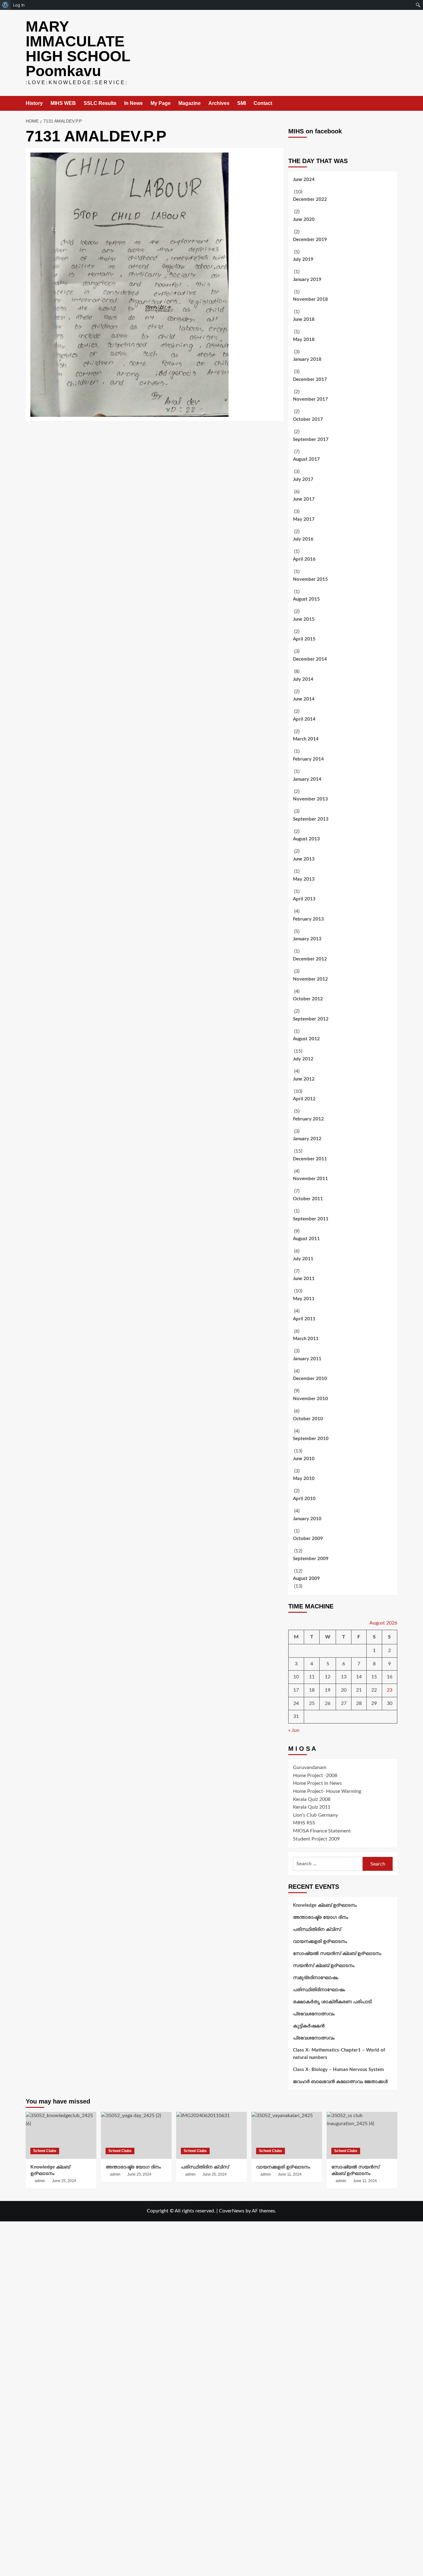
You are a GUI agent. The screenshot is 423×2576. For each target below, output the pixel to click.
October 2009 (308, 1539)
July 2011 (303, 1259)
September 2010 (311, 1439)
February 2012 (308, 1119)
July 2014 (303, 679)
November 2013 (310, 799)
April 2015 (304, 639)
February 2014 (308, 759)
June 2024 (304, 180)
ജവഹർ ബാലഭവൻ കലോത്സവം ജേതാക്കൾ (340, 2082)
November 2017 (310, 399)
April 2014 (304, 719)
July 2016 (303, 539)
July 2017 (303, 479)
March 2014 (306, 739)
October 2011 (308, 1199)
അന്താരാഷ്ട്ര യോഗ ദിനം (321, 1917)
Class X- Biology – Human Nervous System (338, 2070)
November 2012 (310, 979)
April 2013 (304, 899)
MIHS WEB (63, 103)
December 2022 (310, 199)
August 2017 (306, 459)
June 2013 (304, 859)
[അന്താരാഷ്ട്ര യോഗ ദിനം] (136, 2135)
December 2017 (310, 380)
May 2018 (304, 340)
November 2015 (310, 579)
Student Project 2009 (316, 1839)
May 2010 (304, 1479)
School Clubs (45, 2151)
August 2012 (306, 1039)
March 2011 (306, 1339)
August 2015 (306, 599)
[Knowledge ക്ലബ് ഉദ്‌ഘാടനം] (61, 2135)
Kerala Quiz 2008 (312, 1799)
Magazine (190, 103)
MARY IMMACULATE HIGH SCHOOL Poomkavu (78, 49)
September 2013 (311, 819)
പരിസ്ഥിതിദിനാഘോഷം (319, 1990)
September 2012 (311, 1019)
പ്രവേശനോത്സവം (314, 2014)
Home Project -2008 (315, 1776)
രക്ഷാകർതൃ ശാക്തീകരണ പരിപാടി (332, 2002)
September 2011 (311, 1219)
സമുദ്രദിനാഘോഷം (316, 1978)
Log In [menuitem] (19, 5)
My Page (161, 103)
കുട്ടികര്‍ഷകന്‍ (309, 2026)
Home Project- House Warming (327, 1791)
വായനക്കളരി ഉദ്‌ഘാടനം (320, 1942)
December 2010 (310, 1379)
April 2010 (304, 1499)
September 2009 (311, 1559)
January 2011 (307, 1359)
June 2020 (304, 220)
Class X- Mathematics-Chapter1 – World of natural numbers (339, 2054)
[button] (393, 104)
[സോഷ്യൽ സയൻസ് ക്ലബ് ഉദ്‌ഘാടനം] (362, 2135)
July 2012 (303, 1059)
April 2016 (304, 559)
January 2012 (307, 1139)
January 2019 (307, 280)
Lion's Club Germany (315, 1815)
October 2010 (308, 1419)
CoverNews (232, 2211)
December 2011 (310, 1159)
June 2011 (304, 1279)
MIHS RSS (304, 1823)
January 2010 (307, 1519)
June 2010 (304, 1459)
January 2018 (307, 359)
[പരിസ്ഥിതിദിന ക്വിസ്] (211, 2135)
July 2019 (303, 259)
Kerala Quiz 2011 (312, 1807)
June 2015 (304, 619)
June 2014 (304, 699)
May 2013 (304, 879)
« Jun (294, 1730)
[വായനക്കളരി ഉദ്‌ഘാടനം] (287, 2135)
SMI (242, 103)
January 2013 (307, 939)
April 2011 (304, 1319)
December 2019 (310, 240)
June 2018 (304, 319)
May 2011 (304, 1299)
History (34, 103)
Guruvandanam (310, 1767)
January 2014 (307, 779)
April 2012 (304, 1099)
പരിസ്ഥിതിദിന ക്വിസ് (317, 1929)
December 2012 (310, 959)
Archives (219, 103)
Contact (263, 103)
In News (133, 103)
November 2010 (310, 1399)
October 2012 (308, 999)
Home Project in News (317, 1783)
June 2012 (304, 1079)
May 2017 (304, 519)
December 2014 (310, 659)
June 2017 (304, 499)
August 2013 (306, 839)
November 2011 (310, 1179)
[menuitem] (5, 5)
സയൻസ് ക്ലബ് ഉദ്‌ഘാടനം (324, 1966)
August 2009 (306, 1579)
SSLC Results (100, 103)
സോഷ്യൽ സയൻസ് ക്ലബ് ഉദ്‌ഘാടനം (337, 1954)
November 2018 (310, 299)
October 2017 (308, 419)
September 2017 (311, 440)
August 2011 (306, 1239)
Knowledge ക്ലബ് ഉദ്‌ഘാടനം (325, 1905)
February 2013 (308, 919)
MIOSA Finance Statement (322, 1831)
